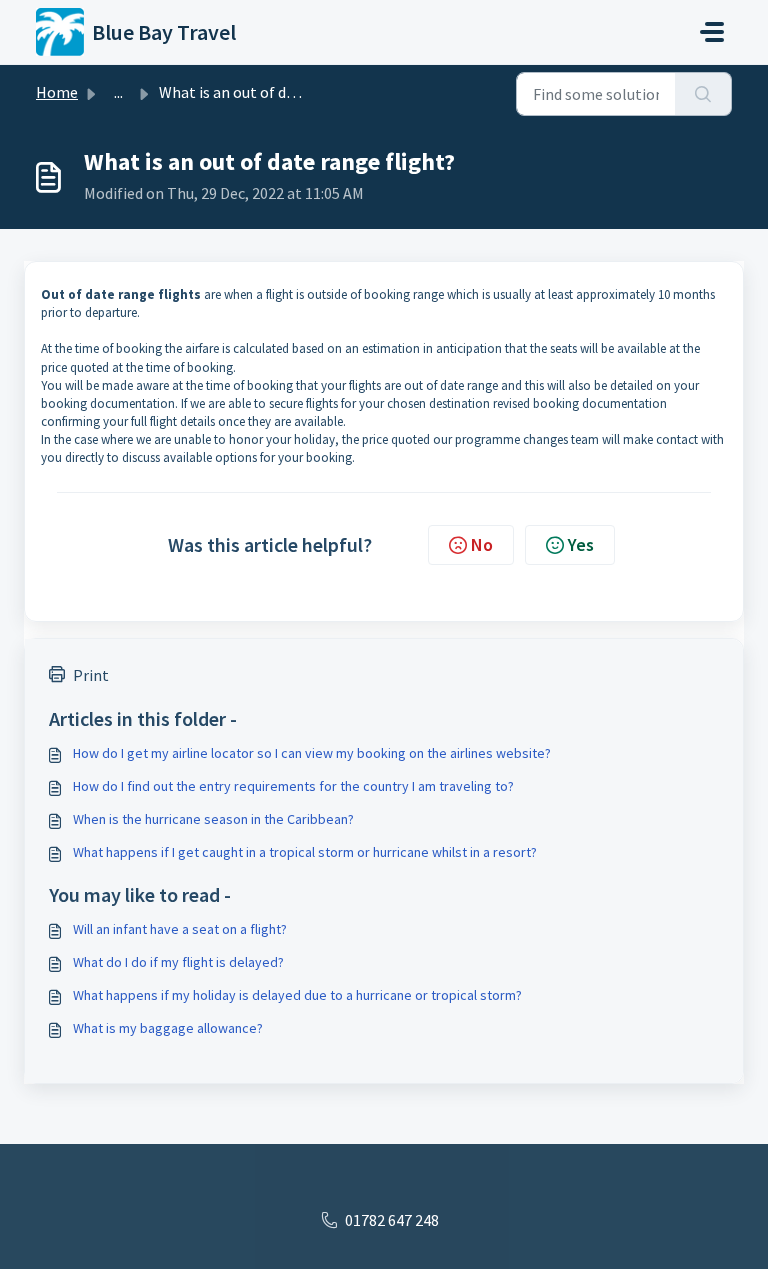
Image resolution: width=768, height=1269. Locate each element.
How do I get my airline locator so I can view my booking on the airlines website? (312, 753)
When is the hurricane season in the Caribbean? (213, 819)
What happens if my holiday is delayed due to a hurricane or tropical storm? (297, 995)
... (118, 92)
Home (57, 92)
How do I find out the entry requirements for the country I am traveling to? (293, 786)
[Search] (703, 94)
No (482, 544)
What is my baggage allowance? (168, 1028)
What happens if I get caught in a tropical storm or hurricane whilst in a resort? (305, 852)
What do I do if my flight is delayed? (178, 962)
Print (91, 675)
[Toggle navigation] (712, 32)
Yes (581, 544)
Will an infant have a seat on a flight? (180, 929)
